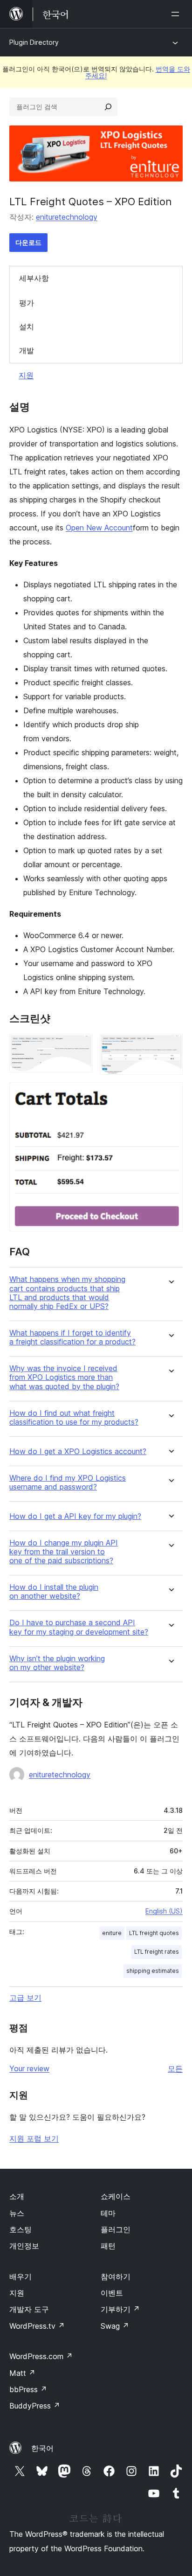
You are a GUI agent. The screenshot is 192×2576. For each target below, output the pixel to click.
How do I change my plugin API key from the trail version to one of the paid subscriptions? (64, 1552)
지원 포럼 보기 (34, 2138)
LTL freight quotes (154, 1933)
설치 (27, 327)
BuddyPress (35, 2406)
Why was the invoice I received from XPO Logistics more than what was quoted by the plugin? (64, 1377)
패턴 (108, 2246)
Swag (115, 2326)
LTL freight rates (157, 1952)
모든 (175, 2068)
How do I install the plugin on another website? (54, 1592)
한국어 (42, 2448)
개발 (27, 350)
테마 (108, 2213)
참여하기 (116, 2277)
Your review (29, 2068)
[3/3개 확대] (170, 1095)
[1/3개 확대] (80, 1046)
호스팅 (21, 2229)
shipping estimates (153, 1971)
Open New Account (99, 528)
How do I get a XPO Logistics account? (78, 1452)
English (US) (164, 1911)
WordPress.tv (37, 2326)
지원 (26, 375)
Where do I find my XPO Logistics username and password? (68, 1483)
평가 (27, 303)
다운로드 (28, 242)
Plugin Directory (34, 42)
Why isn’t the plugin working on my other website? (57, 1663)
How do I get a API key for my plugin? (75, 1516)
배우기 (21, 2277)
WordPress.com (41, 2356)
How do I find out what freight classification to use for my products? (74, 1418)
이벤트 (112, 2293)
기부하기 (120, 2309)
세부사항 (34, 278)
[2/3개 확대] (170, 1046)
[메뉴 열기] (177, 14)
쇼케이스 (116, 2196)
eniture (112, 1933)
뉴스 (17, 2213)
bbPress (28, 2389)
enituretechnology (67, 217)
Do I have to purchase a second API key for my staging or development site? (79, 1627)
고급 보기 (25, 1998)
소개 (17, 2196)
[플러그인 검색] (108, 107)
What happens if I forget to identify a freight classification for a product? (72, 1337)
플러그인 (116, 2229)
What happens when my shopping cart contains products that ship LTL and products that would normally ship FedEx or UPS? (67, 1293)
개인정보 (24, 2246)
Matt (22, 2373)
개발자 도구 (29, 2309)
